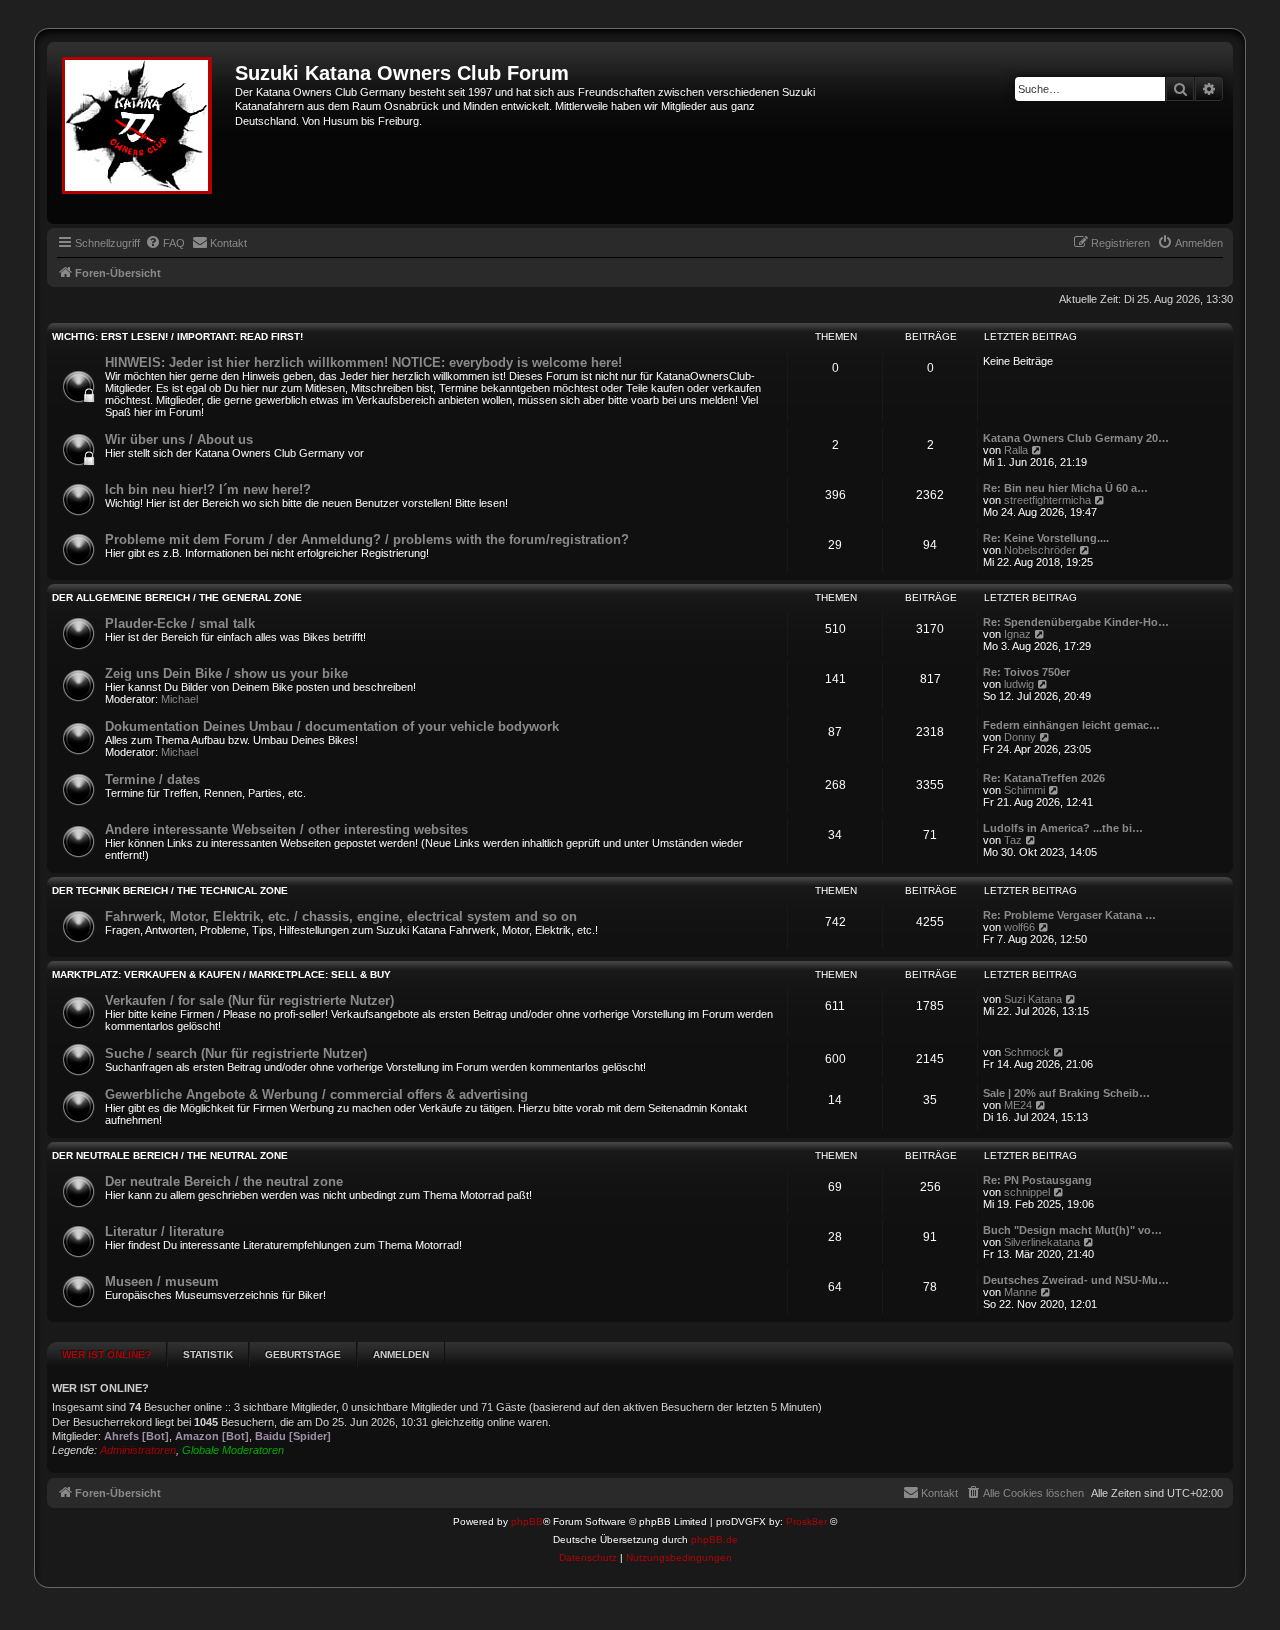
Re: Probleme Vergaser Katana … (1069, 915)
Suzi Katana (1033, 999)
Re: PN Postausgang (1037, 1180)
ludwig (1019, 684)
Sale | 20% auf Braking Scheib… (1066, 1093)
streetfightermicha (1047, 500)
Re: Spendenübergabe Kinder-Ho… (1076, 622)
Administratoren (138, 1450)
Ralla (1016, 450)
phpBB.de (714, 1539)
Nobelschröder (1040, 550)
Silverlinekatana (1042, 1242)
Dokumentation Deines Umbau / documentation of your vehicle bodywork (332, 726)
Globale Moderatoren (233, 1450)
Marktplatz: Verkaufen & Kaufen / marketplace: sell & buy (221, 974)
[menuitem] (165, 243)
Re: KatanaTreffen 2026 (1044, 778)
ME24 (1018, 1105)
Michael (179, 699)
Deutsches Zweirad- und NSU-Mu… (1076, 1280)
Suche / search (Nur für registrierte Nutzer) (236, 1053)
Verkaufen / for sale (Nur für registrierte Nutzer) (249, 1000)
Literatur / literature (164, 1231)
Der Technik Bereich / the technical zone (170, 890)
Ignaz (1017, 634)
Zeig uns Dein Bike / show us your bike (226, 673)
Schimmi (1024, 790)
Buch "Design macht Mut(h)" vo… (1072, 1230)
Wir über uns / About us (179, 439)
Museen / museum (162, 1281)
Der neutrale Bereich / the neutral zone (170, 1155)
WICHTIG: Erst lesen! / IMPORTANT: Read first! (177, 336)
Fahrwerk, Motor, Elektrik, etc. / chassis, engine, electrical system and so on (341, 916)
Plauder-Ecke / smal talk (180, 623)
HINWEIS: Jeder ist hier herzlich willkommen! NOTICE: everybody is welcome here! (363, 362)
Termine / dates (152, 779)
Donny (1020, 737)
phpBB (527, 1521)
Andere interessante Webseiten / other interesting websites (286, 829)
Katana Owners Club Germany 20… (1076, 438)
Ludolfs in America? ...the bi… (1063, 828)
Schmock (1027, 1052)
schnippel (1027, 1192)
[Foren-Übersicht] (143, 133)
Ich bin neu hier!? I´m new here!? (208, 489)
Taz (1013, 840)
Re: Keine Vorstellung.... (1046, 538)
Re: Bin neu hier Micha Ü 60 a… (1065, 488)
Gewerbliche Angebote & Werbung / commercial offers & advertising (316, 1094)
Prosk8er (806, 1521)
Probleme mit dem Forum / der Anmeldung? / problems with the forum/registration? (367, 539)
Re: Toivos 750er (1026, 672)
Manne (1020, 1292)
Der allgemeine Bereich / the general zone (177, 597)
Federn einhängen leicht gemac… (1071, 725)
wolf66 (1019, 927)
